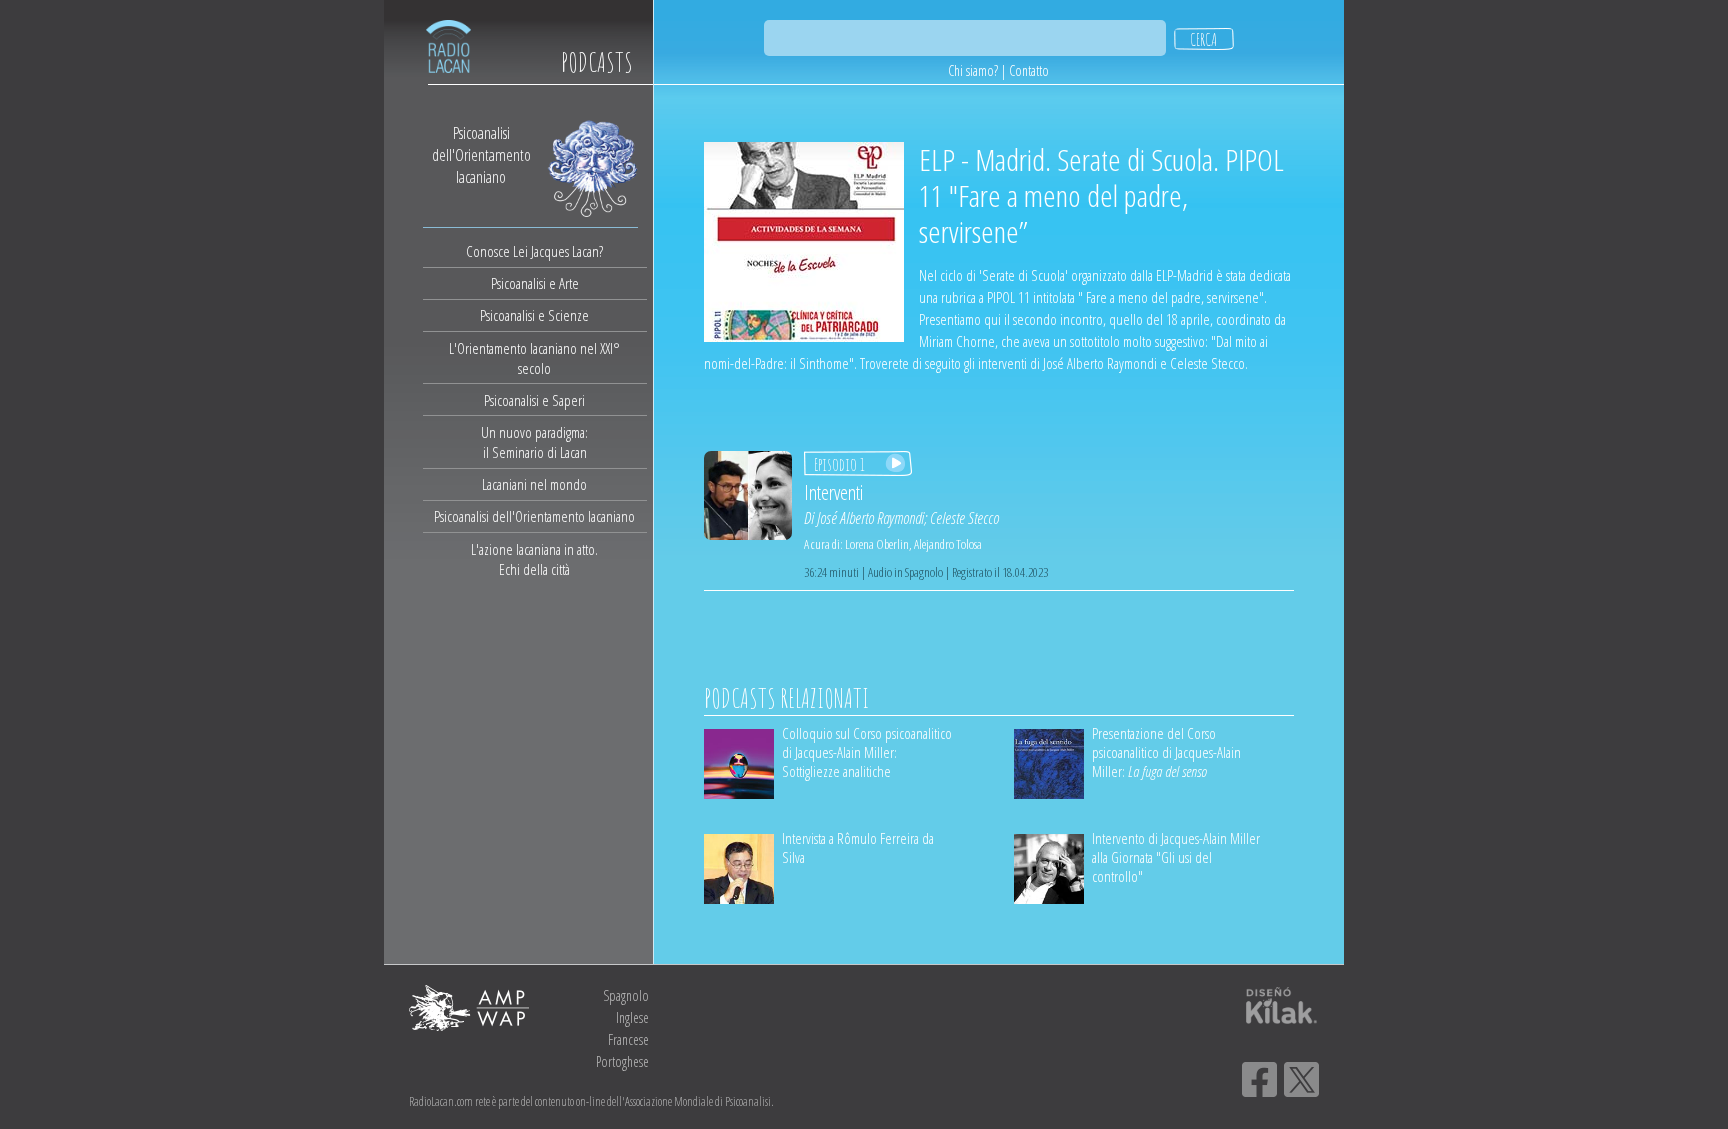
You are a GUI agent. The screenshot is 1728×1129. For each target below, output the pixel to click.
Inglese (632, 1017)
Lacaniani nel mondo (534, 484)
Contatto (1029, 70)
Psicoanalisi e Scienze (534, 315)
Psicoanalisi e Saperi (534, 400)
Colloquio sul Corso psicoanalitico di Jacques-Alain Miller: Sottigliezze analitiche (867, 752)
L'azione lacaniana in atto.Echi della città (534, 559)
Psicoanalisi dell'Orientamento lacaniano (534, 516)
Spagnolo (626, 995)
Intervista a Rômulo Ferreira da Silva (858, 847)
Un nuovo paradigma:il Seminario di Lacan (534, 442)
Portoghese (622, 1061)
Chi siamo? (973, 70)
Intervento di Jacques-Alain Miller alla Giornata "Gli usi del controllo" (1176, 857)
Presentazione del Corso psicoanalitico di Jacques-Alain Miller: (1166, 752)
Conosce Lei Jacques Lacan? (534, 251)
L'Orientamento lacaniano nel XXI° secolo (534, 358)
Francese (628, 1039)
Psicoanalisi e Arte (535, 283)
